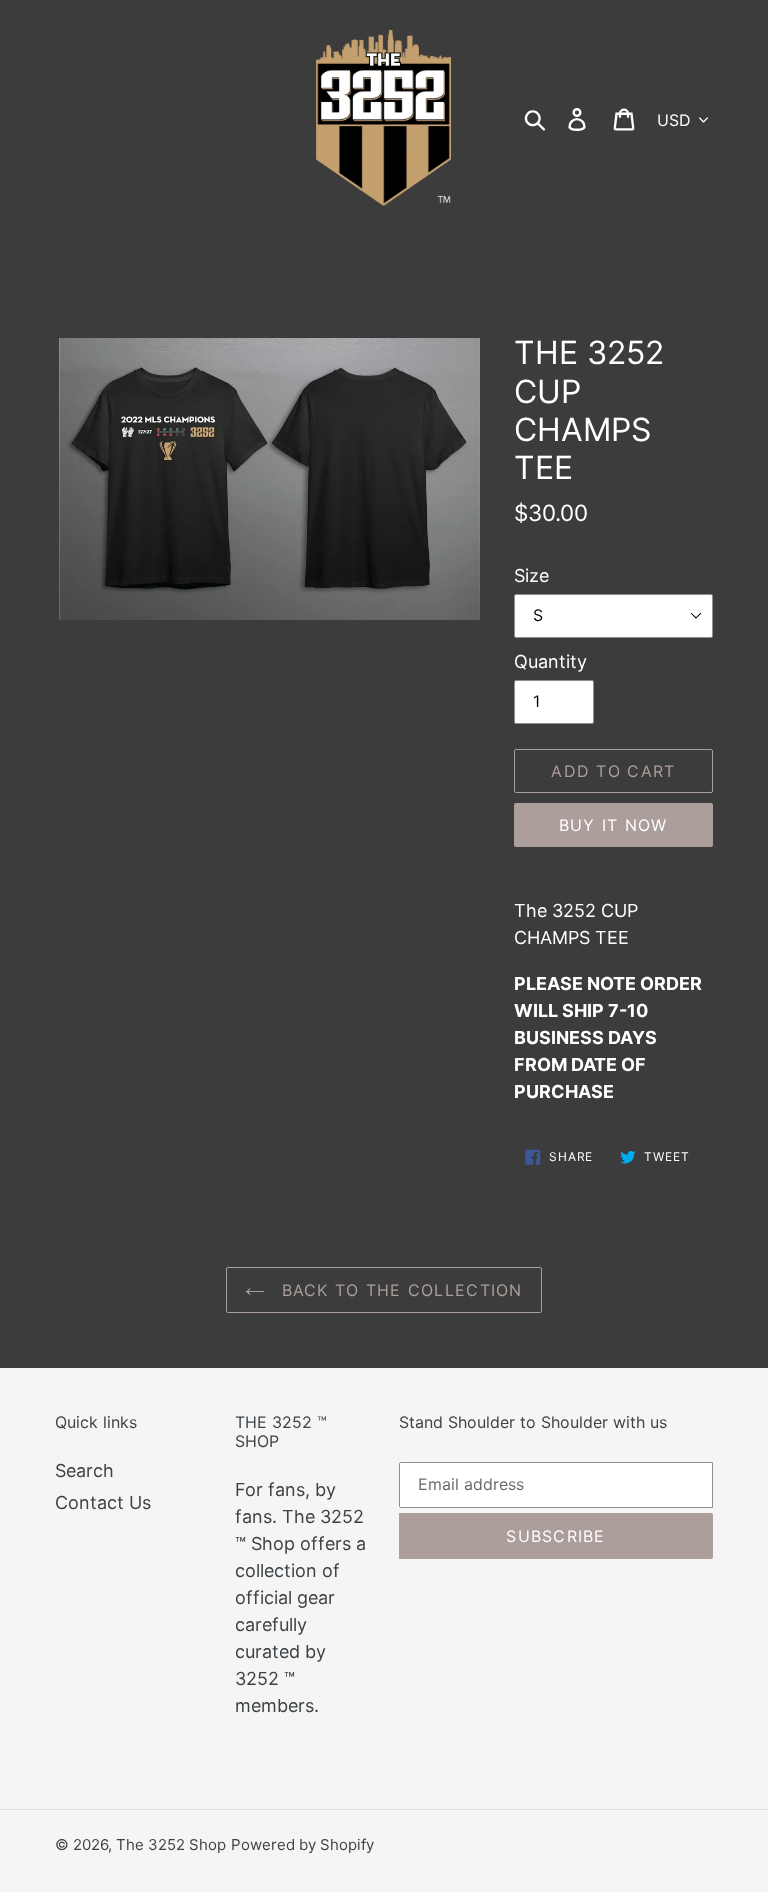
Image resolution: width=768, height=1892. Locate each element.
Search (84, 1470)
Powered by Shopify (302, 1844)
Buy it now (613, 825)
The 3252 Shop (171, 1844)
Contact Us (103, 1502)
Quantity (550, 661)
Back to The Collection (398, 1290)
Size (531, 575)
